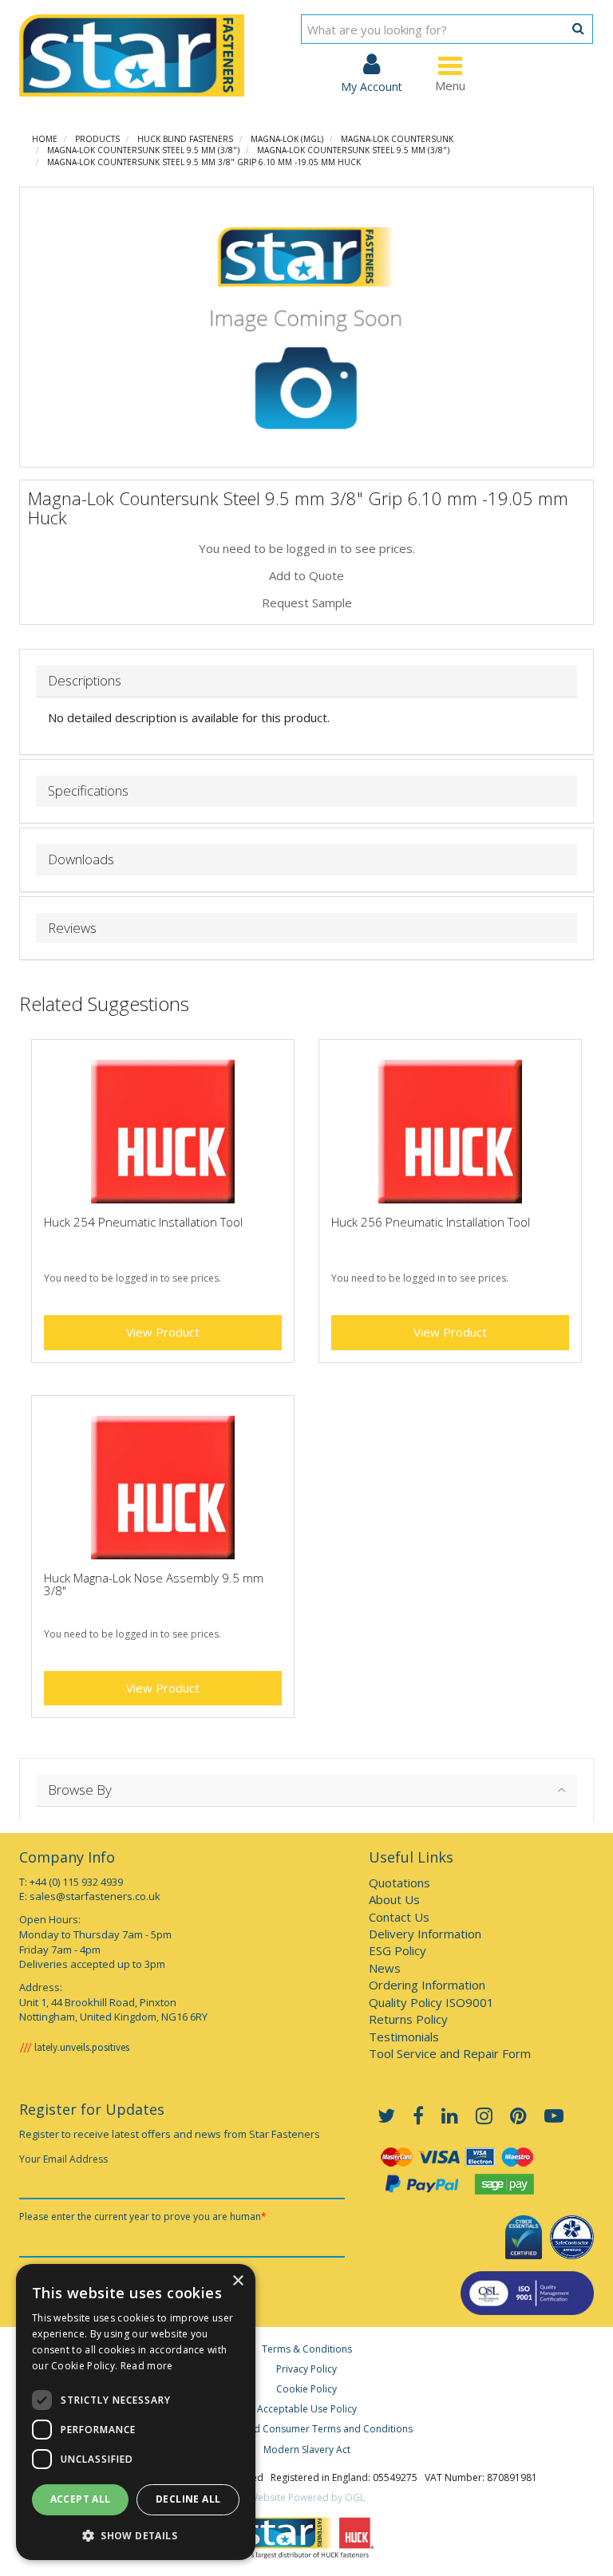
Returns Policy (408, 2019)
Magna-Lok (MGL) (287, 139)
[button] (136, 2535)
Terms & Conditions (307, 2349)
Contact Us (399, 1917)
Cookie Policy (306, 2389)
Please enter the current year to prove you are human (143, 2216)
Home (45, 139)
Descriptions (85, 681)
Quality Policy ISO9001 (431, 2002)
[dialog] (136, 2412)
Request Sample (307, 603)
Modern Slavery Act (307, 2450)
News (385, 1968)
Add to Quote (306, 575)
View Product (163, 1332)
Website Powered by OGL (307, 2497)
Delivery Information (425, 1934)
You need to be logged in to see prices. (307, 548)
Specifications (88, 791)
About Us (394, 1899)
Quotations (399, 1883)
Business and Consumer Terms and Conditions (306, 2429)
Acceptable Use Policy (307, 2409)
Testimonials (404, 2037)
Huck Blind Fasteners (185, 139)
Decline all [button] (188, 2499)
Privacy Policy (306, 2369)
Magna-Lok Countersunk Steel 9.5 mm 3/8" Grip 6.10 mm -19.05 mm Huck (204, 162)
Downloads (81, 860)
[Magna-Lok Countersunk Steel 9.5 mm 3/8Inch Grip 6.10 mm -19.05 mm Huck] (306, 327)
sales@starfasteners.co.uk (95, 1896)
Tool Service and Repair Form (450, 2053)
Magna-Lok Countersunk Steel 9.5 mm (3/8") (143, 150)
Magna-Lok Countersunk (397, 139)
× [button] (237, 2281)
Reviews (72, 928)
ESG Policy (397, 1950)
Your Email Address (63, 2159)
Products (97, 139)
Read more (147, 2366)
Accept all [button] (81, 2499)
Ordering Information (427, 1985)
